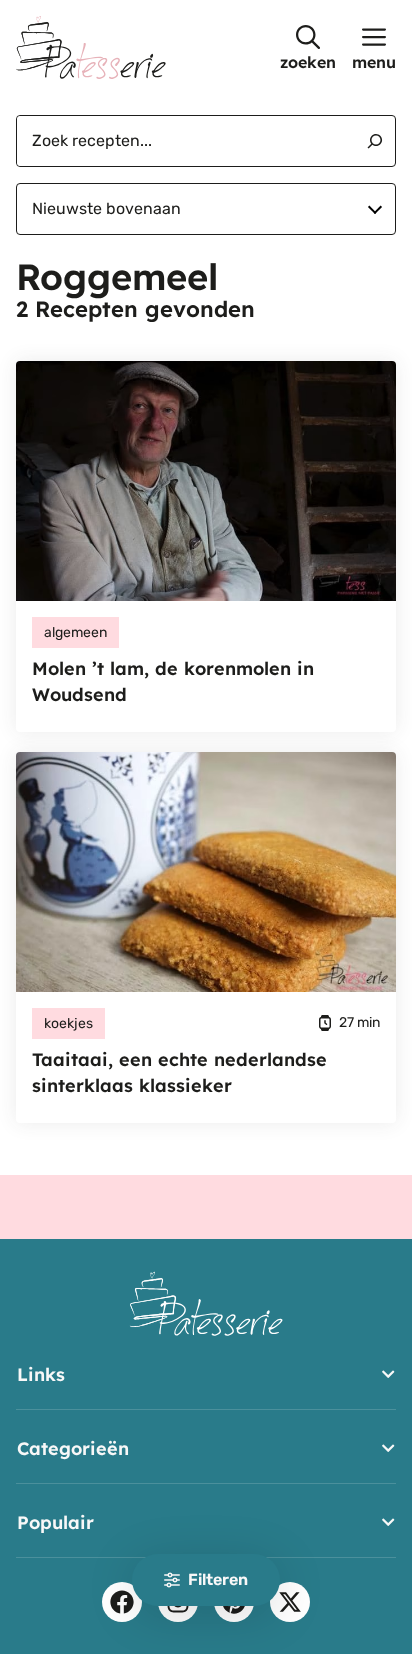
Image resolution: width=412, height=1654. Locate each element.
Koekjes (68, 1023)
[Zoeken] (367, 141)
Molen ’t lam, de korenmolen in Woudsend (173, 681)
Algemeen (75, 632)
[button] (308, 47)
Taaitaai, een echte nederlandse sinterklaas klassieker (179, 1072)
